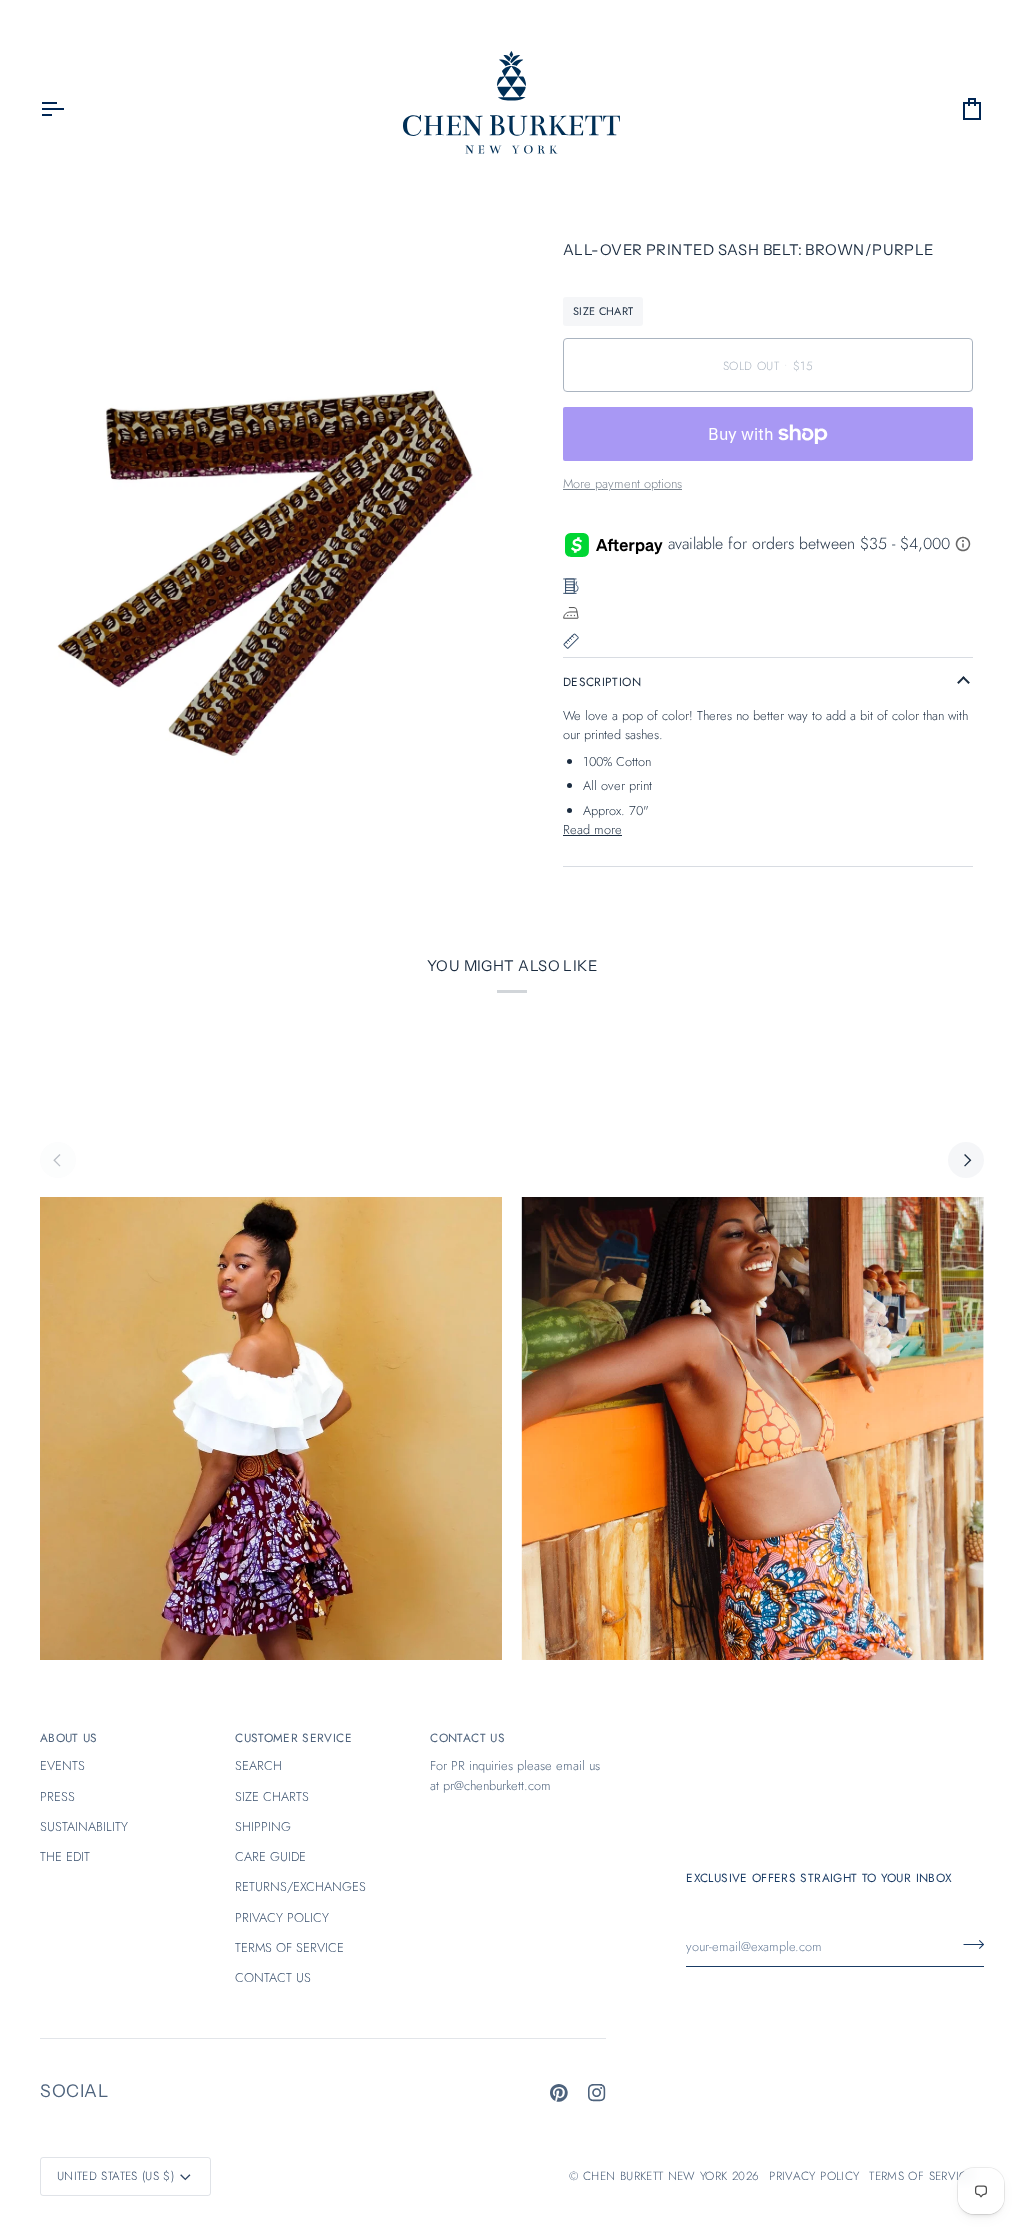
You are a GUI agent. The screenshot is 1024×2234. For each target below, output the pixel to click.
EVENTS (62, 1765)
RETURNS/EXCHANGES (300, 1886)
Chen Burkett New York (655, 2175)
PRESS (57, 1796)
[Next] (966, 1160)
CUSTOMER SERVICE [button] (293, 1737)
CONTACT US (273, 1977)
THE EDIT (65, 1856)
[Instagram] (597, 2093)
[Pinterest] (559, 2093)
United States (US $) (115, 2175)
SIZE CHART (603, 311)
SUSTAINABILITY (84, 1826)
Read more (592, 829)
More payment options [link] (622, 483)
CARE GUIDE (270, 1856)
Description (602, 681)
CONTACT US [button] (467, 1737)
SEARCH (258, 1765)
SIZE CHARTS (272, 1796)
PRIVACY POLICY (282, 1917)
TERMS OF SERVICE (289, 1947)
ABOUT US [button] (69, 1737)
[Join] (967, 1944)
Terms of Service (921, 2175)
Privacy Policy (814, 2175)
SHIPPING (263, 1826)
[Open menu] (70, 109)
